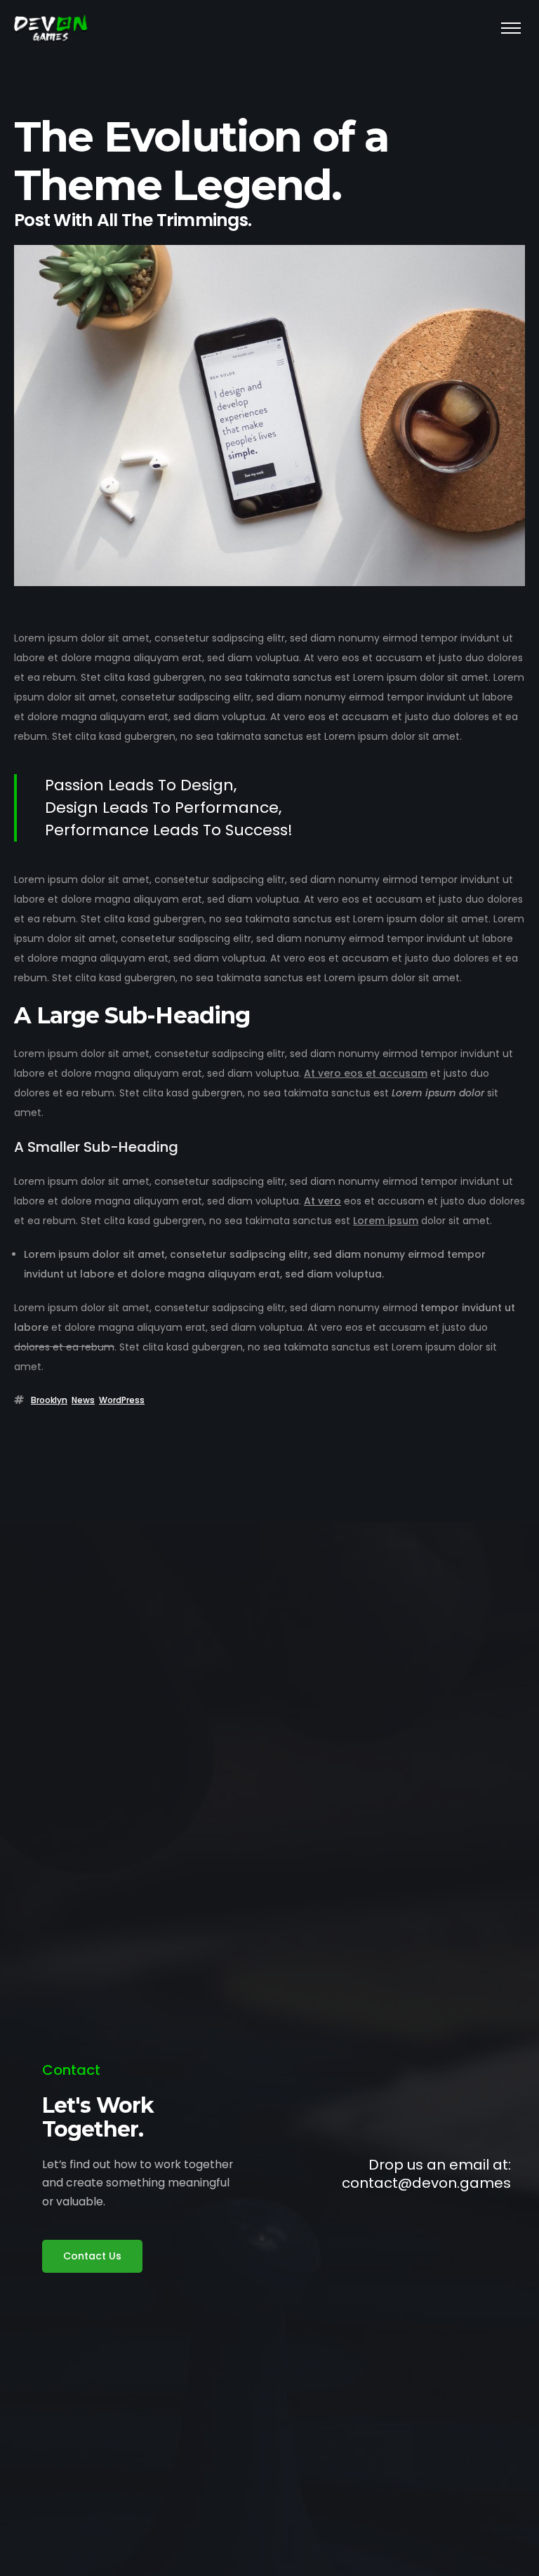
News (83, 1400)
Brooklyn (49, 1400)
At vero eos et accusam (366, 1073)
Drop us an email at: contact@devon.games (426, 2174)
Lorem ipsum (386, 1221)
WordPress (122, 1400)
